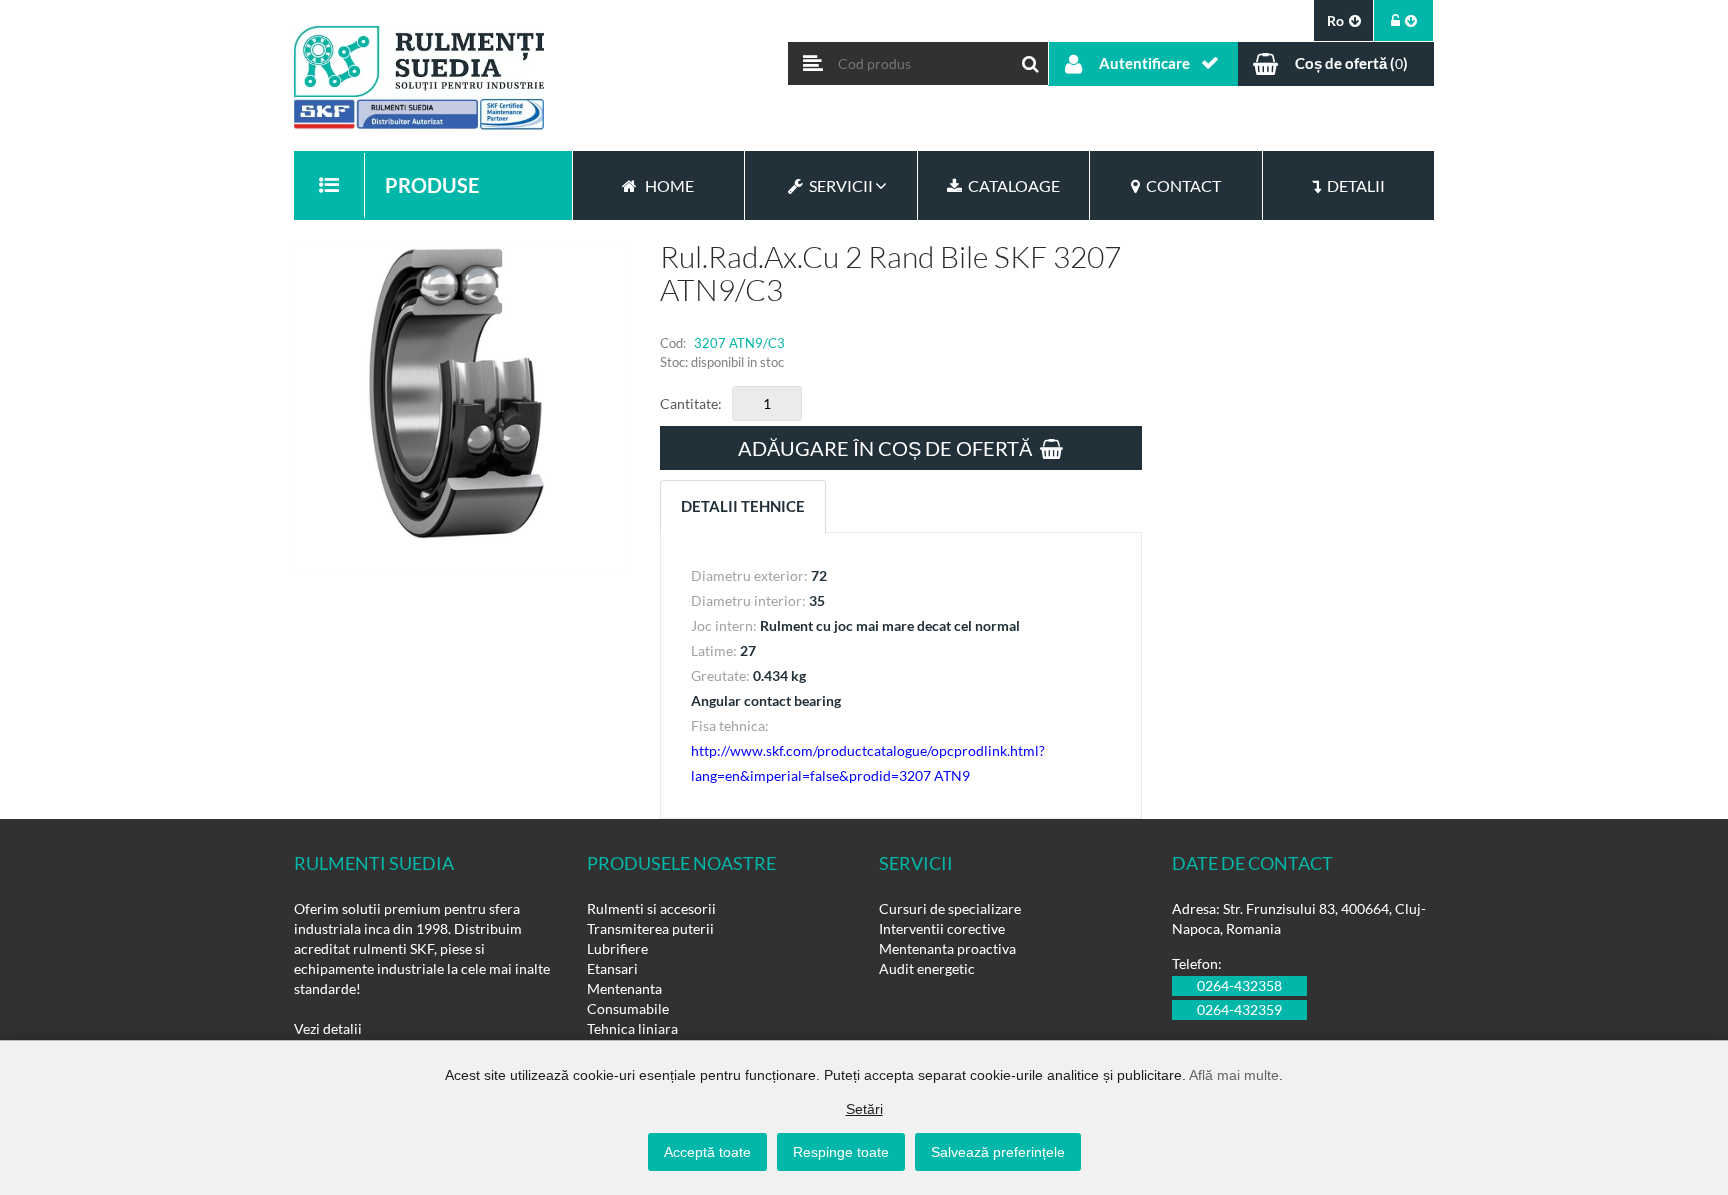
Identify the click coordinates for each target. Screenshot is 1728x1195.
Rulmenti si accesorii (651, 908)
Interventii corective (942, 928)
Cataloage (1011, 185)
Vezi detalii (328, 1028)
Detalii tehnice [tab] (743, 506)
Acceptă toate (707, 1152)
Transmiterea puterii (650, 928)
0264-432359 (1239, 1009)
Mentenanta (624, 988)
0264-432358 (1239, 985)
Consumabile (628, 1008)
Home (669, 185)
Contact (1180, 185)
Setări (864, 1109)
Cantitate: (691, 403)
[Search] (1031, 59)
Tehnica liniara (632, 1028)
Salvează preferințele (998, 1152)
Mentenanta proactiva (947, 948)
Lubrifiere (617, 948)
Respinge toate (841, 1152)
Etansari (612, 968)
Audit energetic (927, 968)
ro (1335, 20)
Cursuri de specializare (950, 908)
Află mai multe (1234, 1075)
